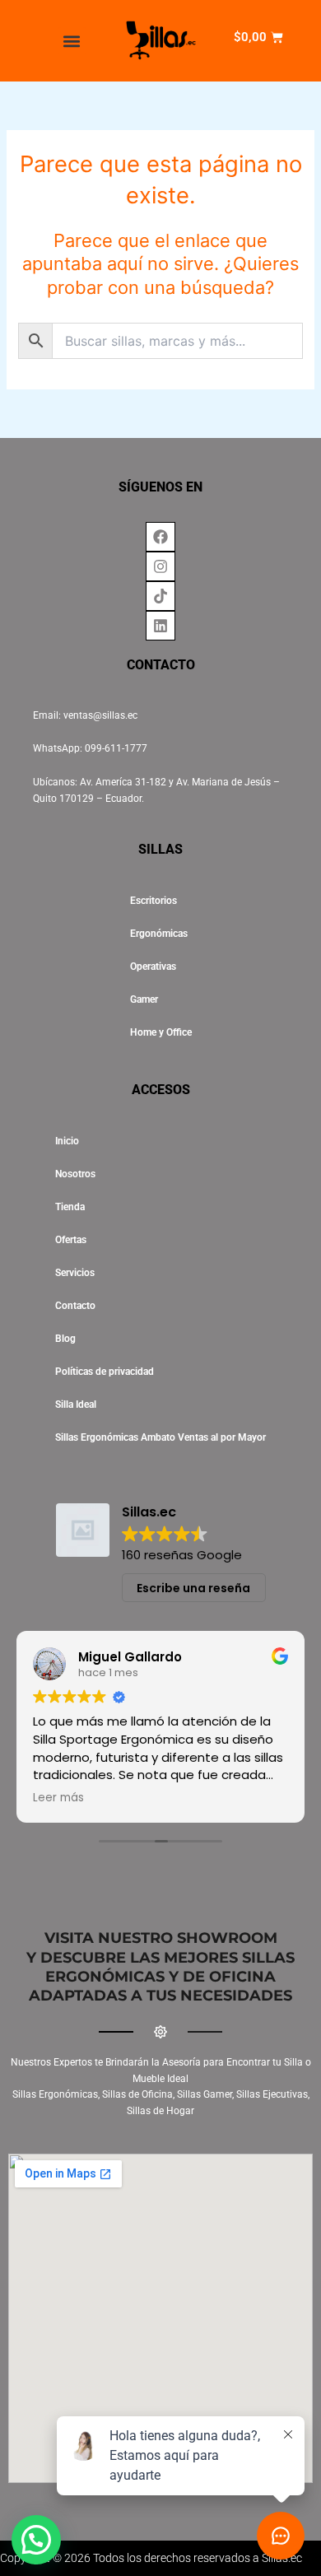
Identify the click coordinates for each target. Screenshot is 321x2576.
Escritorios (154, 901)
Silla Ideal (76, 1404)
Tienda (70, 1207)
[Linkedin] (160, 626)
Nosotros (75, 1174)
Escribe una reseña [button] (193, 1588)
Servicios (75, 1273)
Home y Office (161, 1032)
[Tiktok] (160, 596)
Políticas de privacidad (105, 1372)
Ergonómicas (159, 934)
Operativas (153, 967)
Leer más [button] (58, 1798)
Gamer (144, 999)
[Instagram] (160, 566)
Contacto (75, 1306)
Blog (65, 1339)
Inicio (67, 1141)
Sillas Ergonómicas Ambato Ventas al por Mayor (160, 1437)
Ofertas (71, 1240)
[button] (72, 41)
